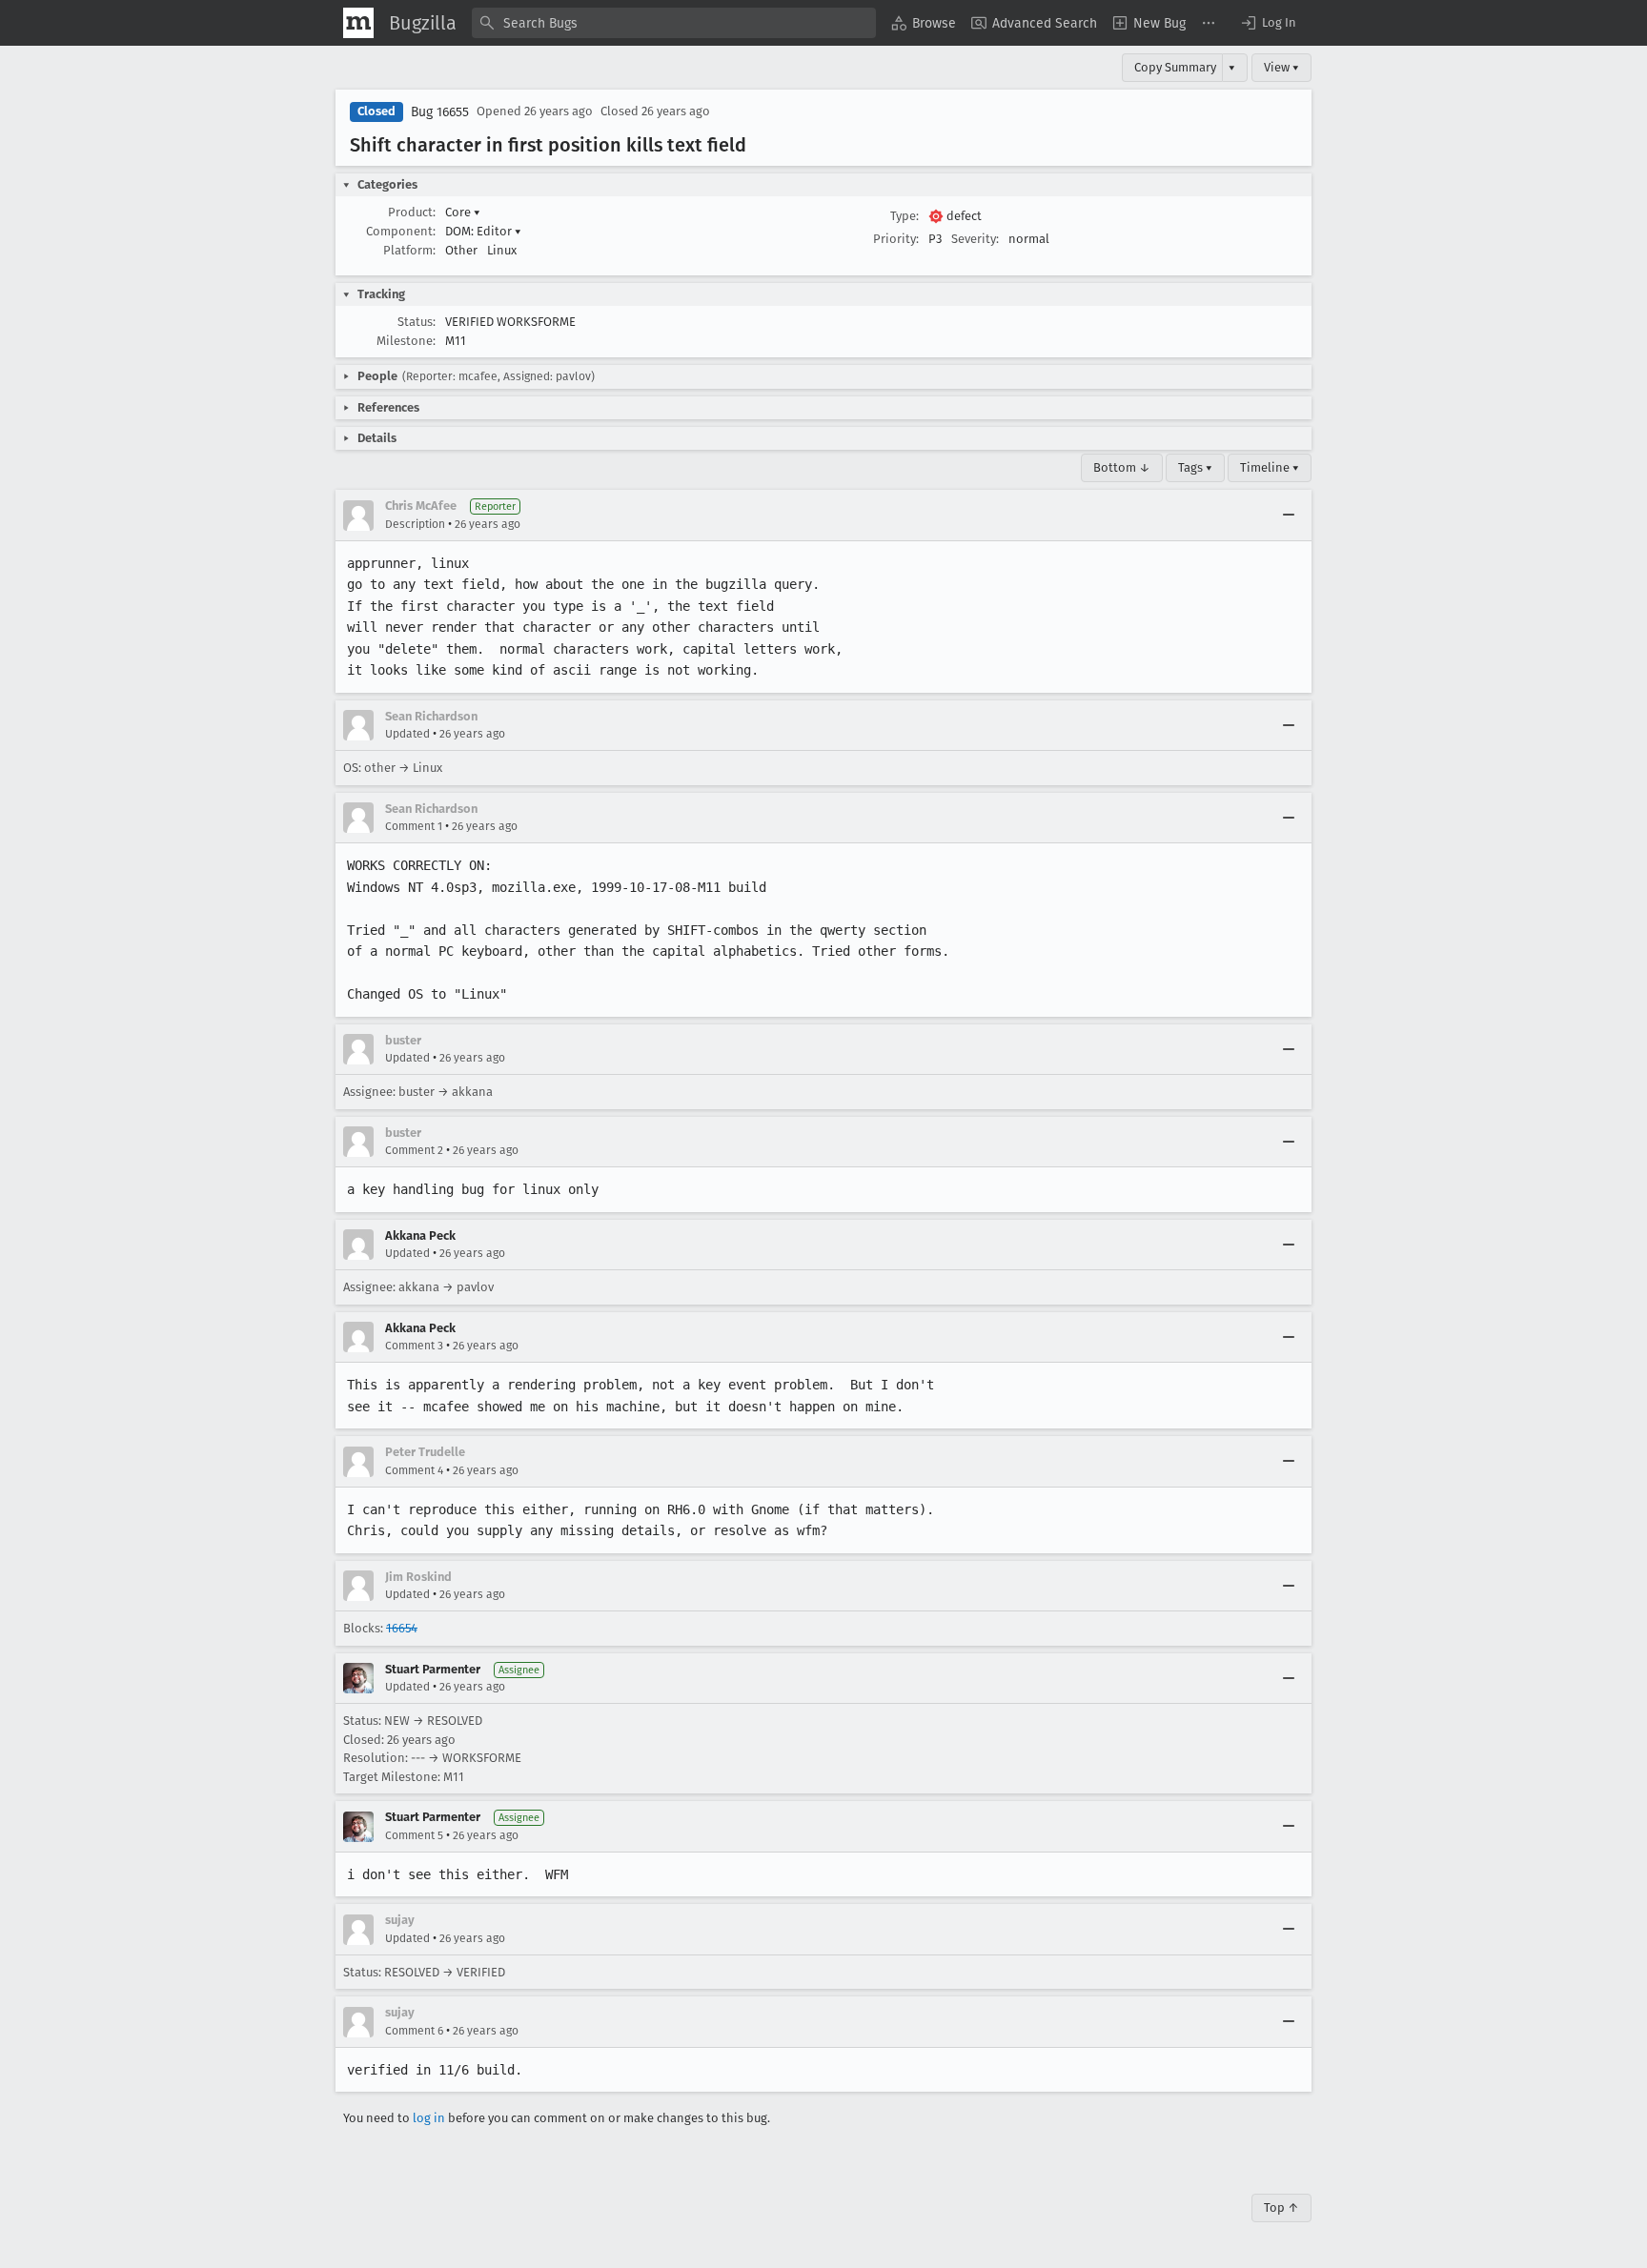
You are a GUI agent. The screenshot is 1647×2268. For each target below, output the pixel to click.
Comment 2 (414, 1150)
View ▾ (1281, 67)
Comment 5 (414, 1835)
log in (429, 2118)
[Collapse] (1289, 516)
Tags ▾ (1195, 467)
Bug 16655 (440, 112)
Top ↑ (1281, 2207)
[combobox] (674, 23)
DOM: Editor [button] (483, 231)
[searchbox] (674, 23)
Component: (401, 231)
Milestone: (406, 341)
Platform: (409, 250)
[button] (1268, 23)
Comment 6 (414, 2031)
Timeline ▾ (1270, 467)
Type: (905, 216)
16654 (402, 1628)
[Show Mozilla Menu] (358, 23)
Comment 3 (414, 1346)
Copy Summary (1175, 67)
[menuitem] (924, 23)
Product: (412, 212)
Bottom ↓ (1122, 467)
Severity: (975, 239)
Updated (407, 734)
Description (415, 524)
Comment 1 (414, 826)
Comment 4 (414, 1470)
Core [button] (463, 212)
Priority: (896, 239)
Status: (417, 322)
